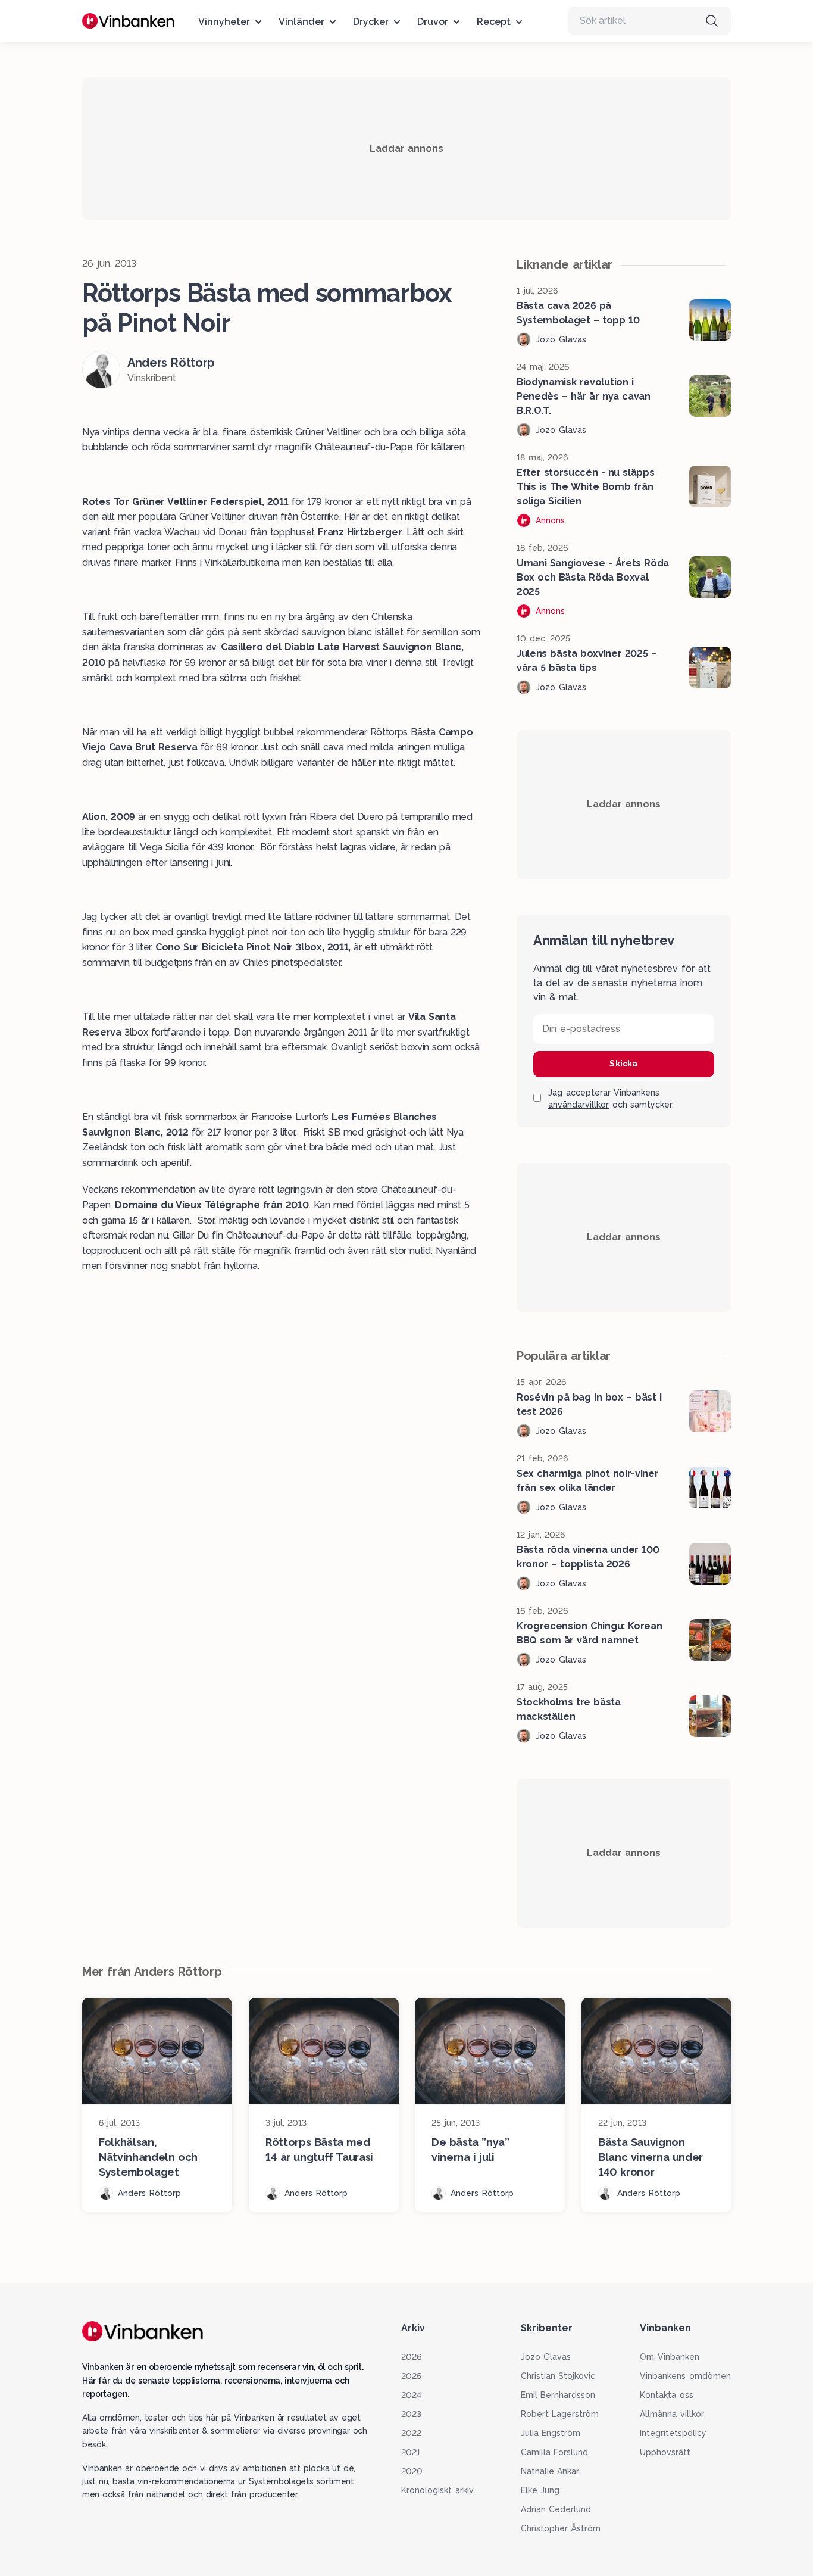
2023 (411, 2414)
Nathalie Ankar (550, 2471)
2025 (411, 2376)
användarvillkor (579, 1105)
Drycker (371, 22)
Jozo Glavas (546, 2357)
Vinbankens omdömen (685, 2376)
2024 (411, 2395)
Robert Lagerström (560, 2414)
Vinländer (301, 22)
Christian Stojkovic (558, 2376)
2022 (411, 2433)
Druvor (433, 22)
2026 (411, 2357)
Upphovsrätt (665, 2452)
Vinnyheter (224, 22)
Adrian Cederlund (556, 2509)
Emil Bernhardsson (558, 2395)
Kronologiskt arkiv (437, 2490)
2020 (412, 2471)
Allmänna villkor (672, 2414)
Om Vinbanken (670, 2357)
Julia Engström (551, 2433)
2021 (411, 2452)
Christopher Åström (561, 2528)
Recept (494, 22)
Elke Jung (540, 2490)
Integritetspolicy (673, 2433)
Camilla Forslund (555, 2452)
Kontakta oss (667, 2395)
